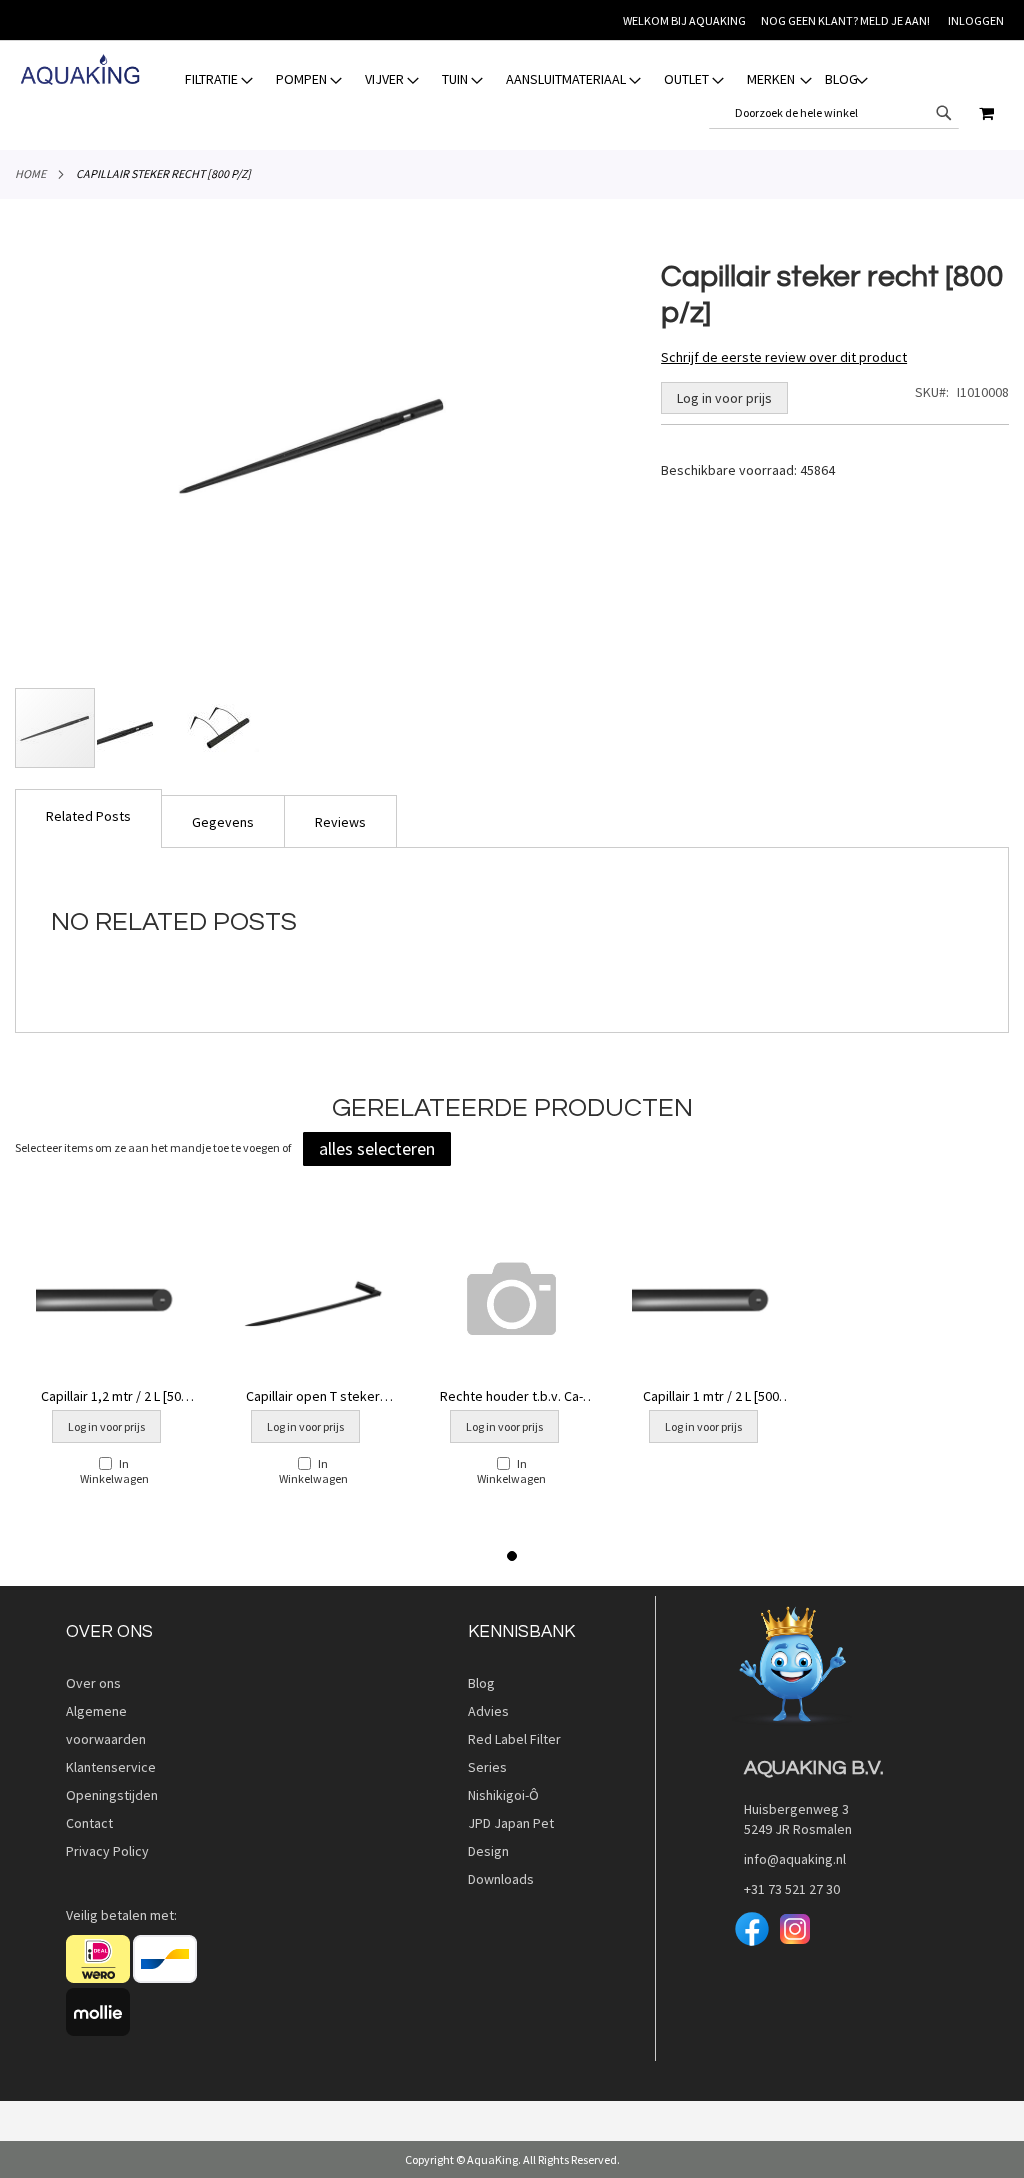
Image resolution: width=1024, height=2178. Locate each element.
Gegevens (223, 822)
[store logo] (80, 70)
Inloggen (976, 20)
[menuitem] (220, 79)
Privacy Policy (107, 1851)
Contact (89, 1823)
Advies (488, 1711)
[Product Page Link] (114, 1302)
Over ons (93, 1683)
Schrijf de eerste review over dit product (784, 357)
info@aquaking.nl (789, 1859)
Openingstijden (112, 1795)
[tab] (526, 79)
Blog (481, 1683)
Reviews (340, 822)
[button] (138, 728)
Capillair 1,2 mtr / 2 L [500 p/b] (114, 1396)
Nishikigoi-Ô (503, 1795)
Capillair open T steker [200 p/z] (313, 1396)
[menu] (526, 79)
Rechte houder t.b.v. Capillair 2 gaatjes (511, 1396)
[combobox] (834, 113)
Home (30, 173)
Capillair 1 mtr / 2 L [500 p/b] (711, 1396)
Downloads (501, 1879)
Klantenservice (111, 1767)
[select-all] (377, 1149)
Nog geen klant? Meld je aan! (845, 20)
